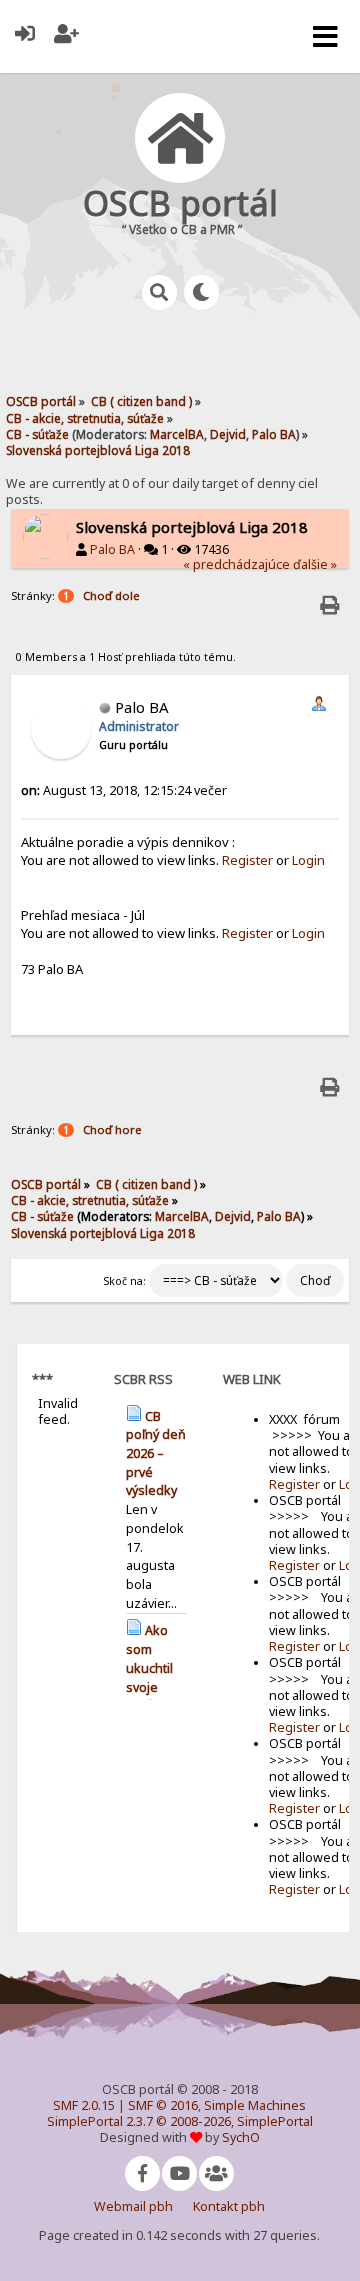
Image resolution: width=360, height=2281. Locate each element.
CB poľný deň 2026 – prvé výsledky (156, 1454)
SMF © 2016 (163, 2105)
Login (308, 860)
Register (247, 860)
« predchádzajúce (236, 564)
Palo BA (274, 434)
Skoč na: (124, 1281)
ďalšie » (315, 564)
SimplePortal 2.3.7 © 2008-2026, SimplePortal (180, 2121)
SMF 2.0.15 (84, 2105)
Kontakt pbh (229, 2206)
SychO (241, 2137)
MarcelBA (177, 434)
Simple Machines (255, 2105)
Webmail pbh (133, 2206)
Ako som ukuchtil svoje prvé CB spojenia (152, 1677)
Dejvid (228, 434)
